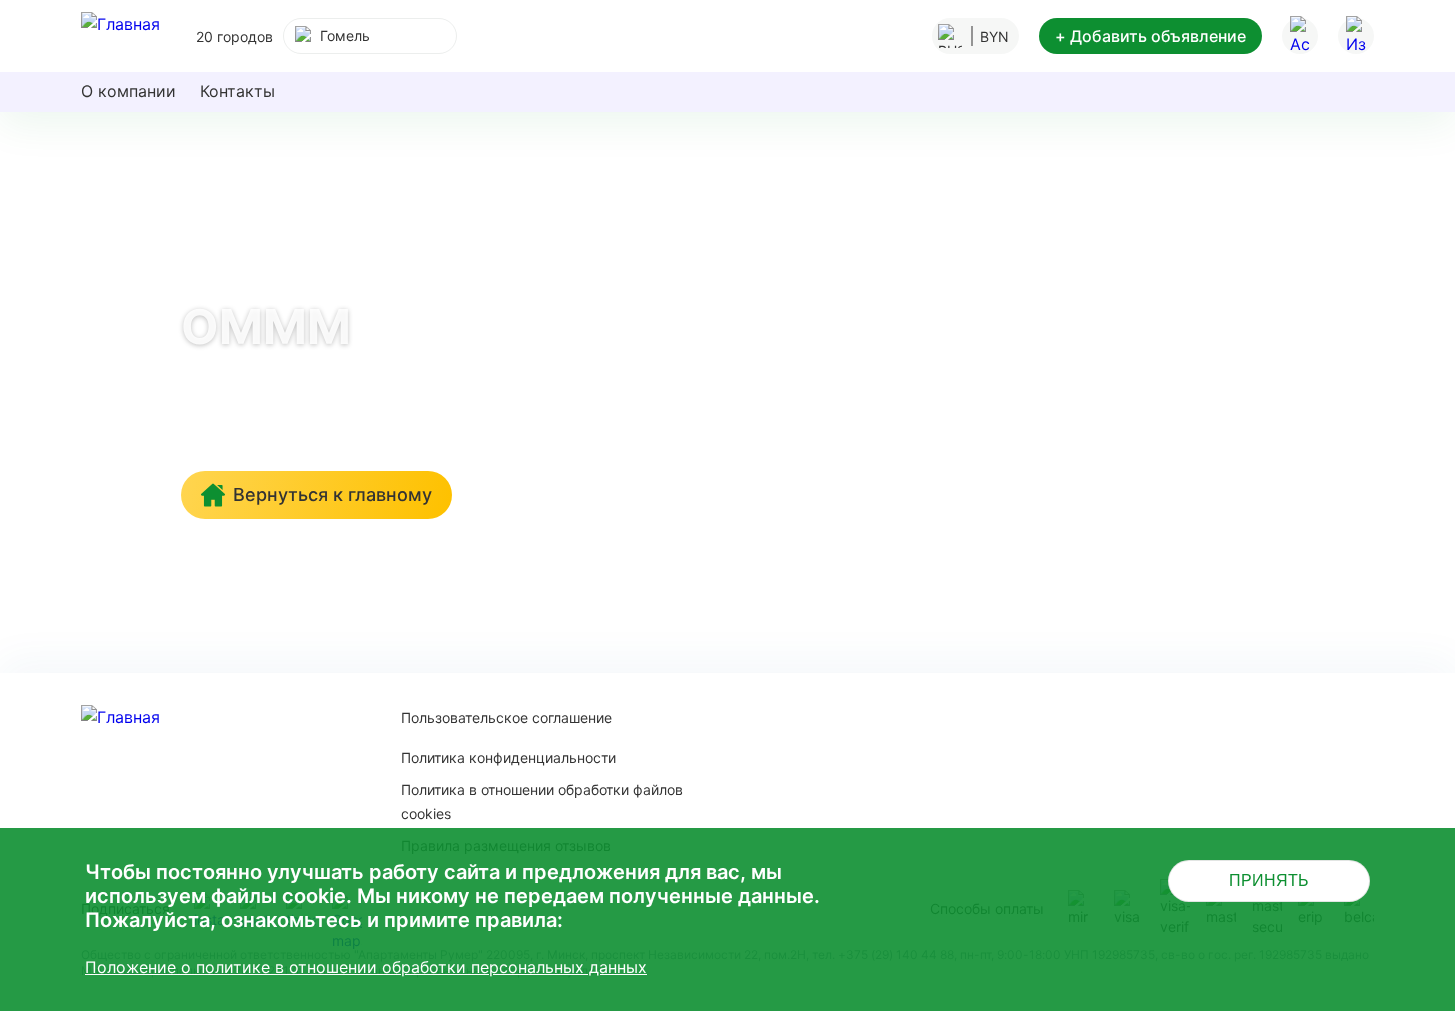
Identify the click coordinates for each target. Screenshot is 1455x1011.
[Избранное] (1356, 36)
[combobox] (370, 36)
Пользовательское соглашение (506, 717)
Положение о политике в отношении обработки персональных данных (366, 967)
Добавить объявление (1150, 36)
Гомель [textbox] (345, 35)
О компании (128, 91)
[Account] (1300, 36)
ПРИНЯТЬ (1269, 880)
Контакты (237, 91)
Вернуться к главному (332, 494)
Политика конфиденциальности (508, 757)
